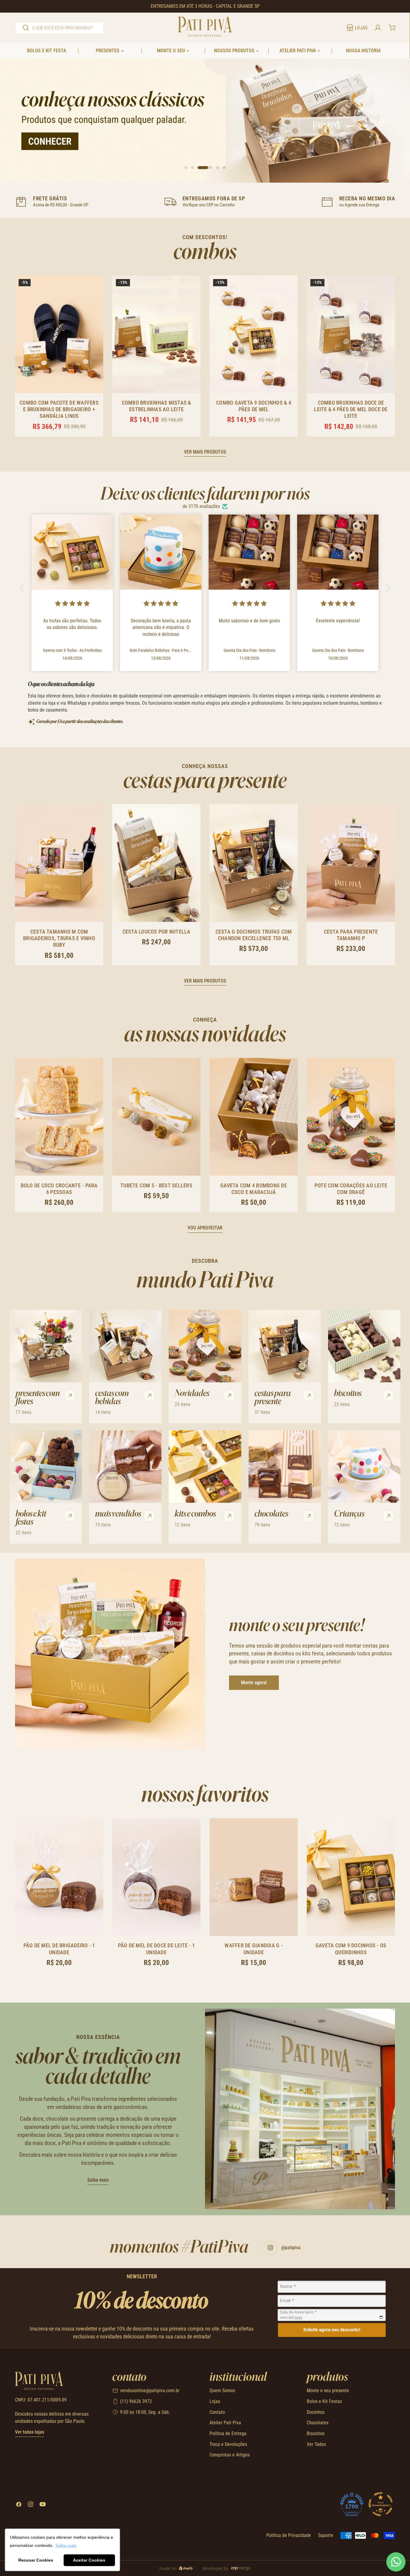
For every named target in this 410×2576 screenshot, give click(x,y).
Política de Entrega (228, 2433)
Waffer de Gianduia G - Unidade (254, 1949)
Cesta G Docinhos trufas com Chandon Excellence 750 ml (254, 935)
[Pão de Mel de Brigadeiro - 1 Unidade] (59, 1877)
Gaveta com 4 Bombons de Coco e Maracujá (254, 1189)
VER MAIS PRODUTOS (205, 452)
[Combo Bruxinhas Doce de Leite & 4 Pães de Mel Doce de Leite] (351, 334)
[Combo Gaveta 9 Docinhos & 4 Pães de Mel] (254, 334)
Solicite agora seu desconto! (332, 2330)
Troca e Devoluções (228, 2444)
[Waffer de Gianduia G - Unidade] (254, 1877)
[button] (23, 588)
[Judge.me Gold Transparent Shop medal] (381, 2504)
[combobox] (59, 28)
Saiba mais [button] (66, 2545)
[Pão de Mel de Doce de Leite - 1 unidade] (156, 1877)
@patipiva (291, 2248)
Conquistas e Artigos (230, 2455)
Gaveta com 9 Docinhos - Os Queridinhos (351, 1949)
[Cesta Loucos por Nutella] (156, 863)
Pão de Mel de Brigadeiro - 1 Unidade (59, 1949)
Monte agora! (254, 1683)
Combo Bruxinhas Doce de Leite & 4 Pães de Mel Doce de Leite (351, 409)
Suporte (326, 2535)
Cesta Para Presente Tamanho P (351, 935)
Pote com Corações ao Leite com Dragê (351, 1189)
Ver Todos (316, 2444)
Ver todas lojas (30, 2432)
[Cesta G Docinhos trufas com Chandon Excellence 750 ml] (254, 863)
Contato (217, 2412)
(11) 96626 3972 (136, 2401)
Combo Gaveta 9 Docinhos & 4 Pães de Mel (254, 406)
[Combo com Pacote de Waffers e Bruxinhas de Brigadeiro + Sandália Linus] (59, 334)
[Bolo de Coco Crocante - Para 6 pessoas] (59, 1117)
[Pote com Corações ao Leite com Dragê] (351, 1117)
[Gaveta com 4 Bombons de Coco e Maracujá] (254, 1117)
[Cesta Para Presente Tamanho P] (351, 863)
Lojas (215, 2401)
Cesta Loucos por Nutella (157, 932)
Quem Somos (222, 2391)
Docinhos (316, 2412)
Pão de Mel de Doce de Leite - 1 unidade (157, 1949)
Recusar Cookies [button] (36, 2560)
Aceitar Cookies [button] (89, 2560)
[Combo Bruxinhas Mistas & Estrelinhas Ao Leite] (156, 334)
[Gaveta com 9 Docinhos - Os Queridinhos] (351, 1877)
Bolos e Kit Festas (324, 2401)
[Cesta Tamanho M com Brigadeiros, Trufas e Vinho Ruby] (59, 863)
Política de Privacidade (289, 2535)
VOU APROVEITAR (205, 1228)
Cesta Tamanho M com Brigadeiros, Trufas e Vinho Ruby (59, 938)
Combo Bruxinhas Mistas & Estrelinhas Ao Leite (157, 406)
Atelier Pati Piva (225, 2423)
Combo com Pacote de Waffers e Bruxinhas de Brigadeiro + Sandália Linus (59, 409)
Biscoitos (316, 2433)
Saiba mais (98, 2180)
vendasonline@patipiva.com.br (150, 2391)
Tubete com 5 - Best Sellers (156, 1185)
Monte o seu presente (328, 2391)
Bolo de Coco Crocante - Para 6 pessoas (59, 1189)
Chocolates (318, 2423)
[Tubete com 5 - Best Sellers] (156, 1117)
